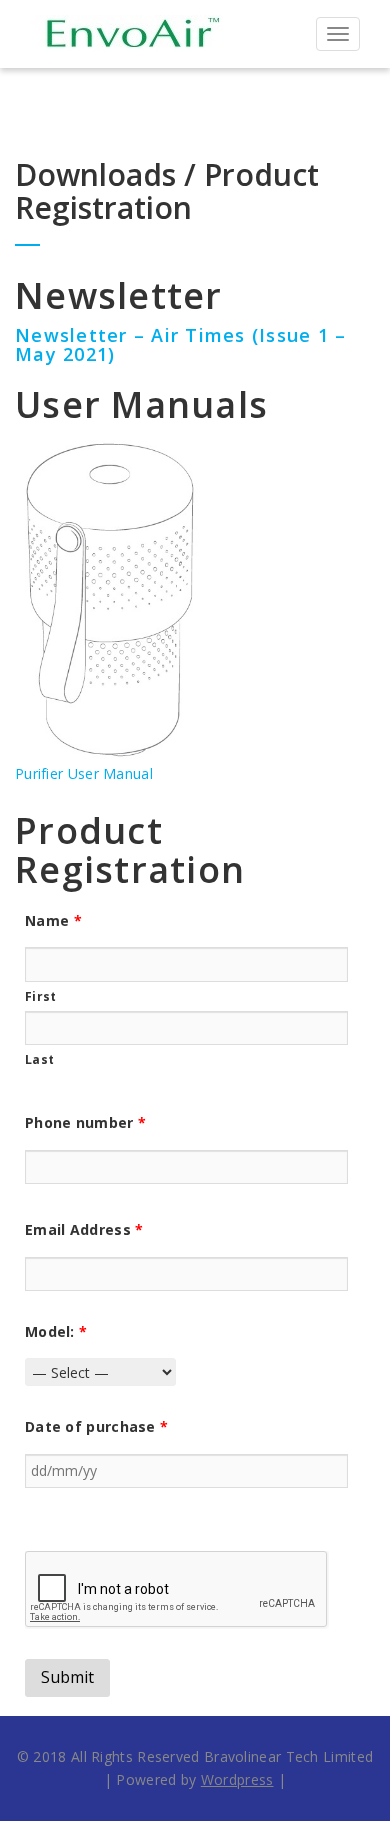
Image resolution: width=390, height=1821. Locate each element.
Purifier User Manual (84, 773)
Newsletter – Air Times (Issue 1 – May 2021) (180, 345)
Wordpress (237, 1779)
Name (53, 920)
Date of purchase (96, 1426)
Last (39, 1059)
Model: (56, 1331)
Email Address (84, 1229)
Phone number (85, 1122)
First (41, 996)
